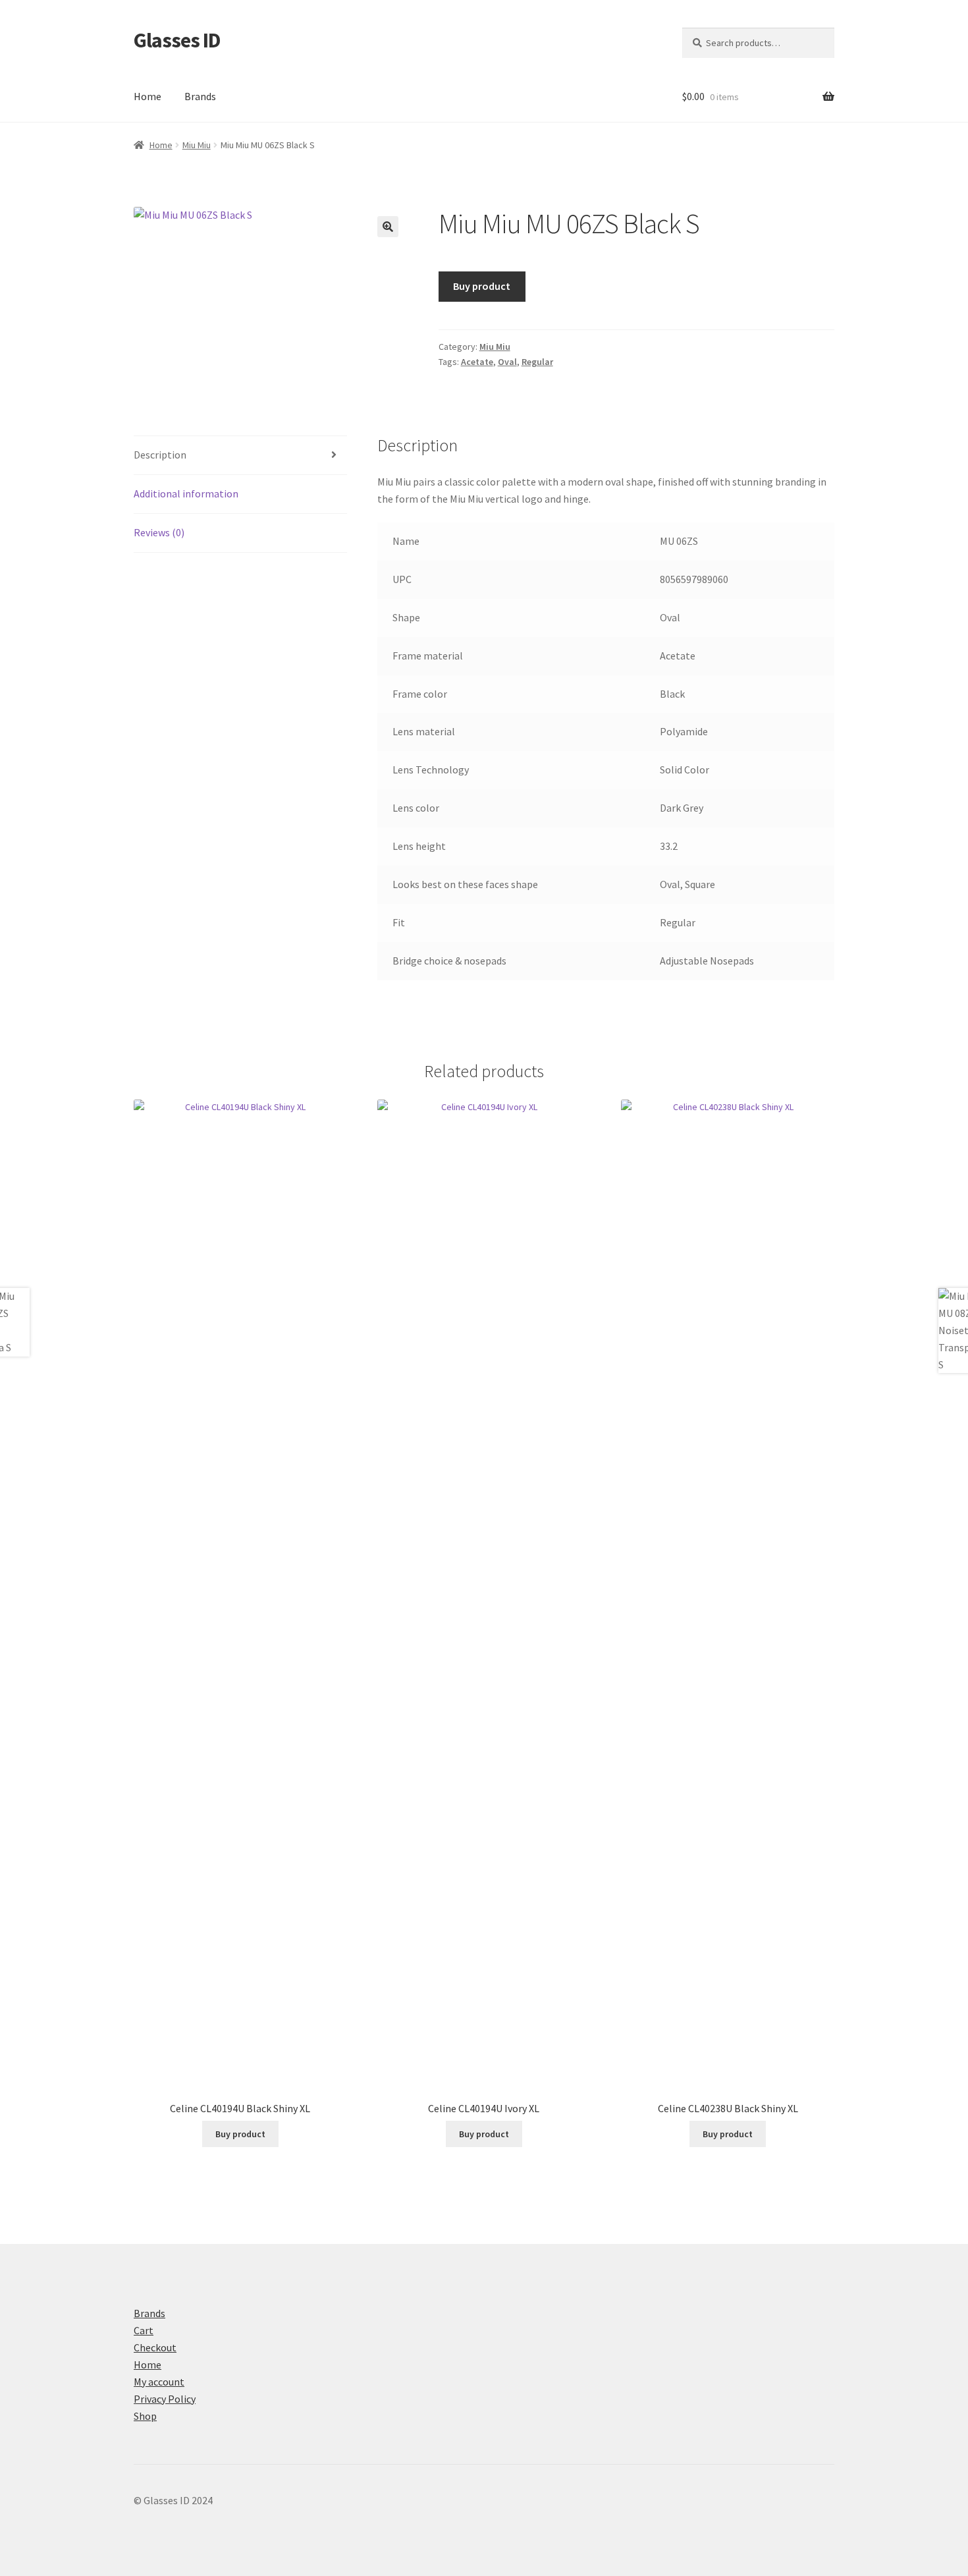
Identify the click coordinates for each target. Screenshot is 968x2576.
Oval (507, 362)
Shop (145, 2416)
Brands (200, 96)
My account (159, 2382)
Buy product (482, 286)
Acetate (477, 362)
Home (148, 96)
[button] (388, 227)
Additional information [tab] (186, 493)
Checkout (155, 2347)
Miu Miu (197, 145)
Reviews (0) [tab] (159, 532)
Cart (144, 2330)
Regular (537, 362)
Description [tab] (160, 455)
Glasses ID (177, 40)
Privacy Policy (165, 2399)
